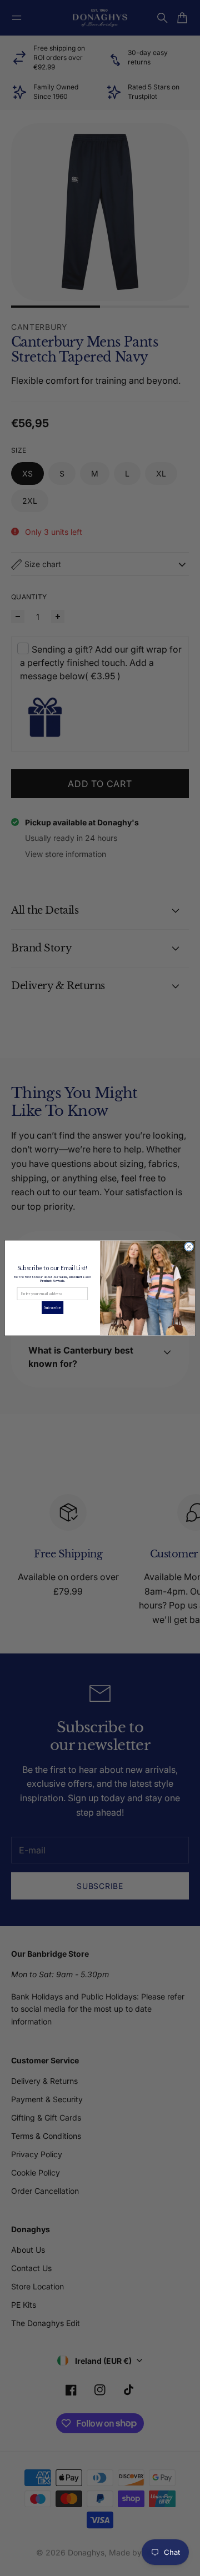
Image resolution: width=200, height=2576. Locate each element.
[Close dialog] (189, 1247)
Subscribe (52, 1307)
